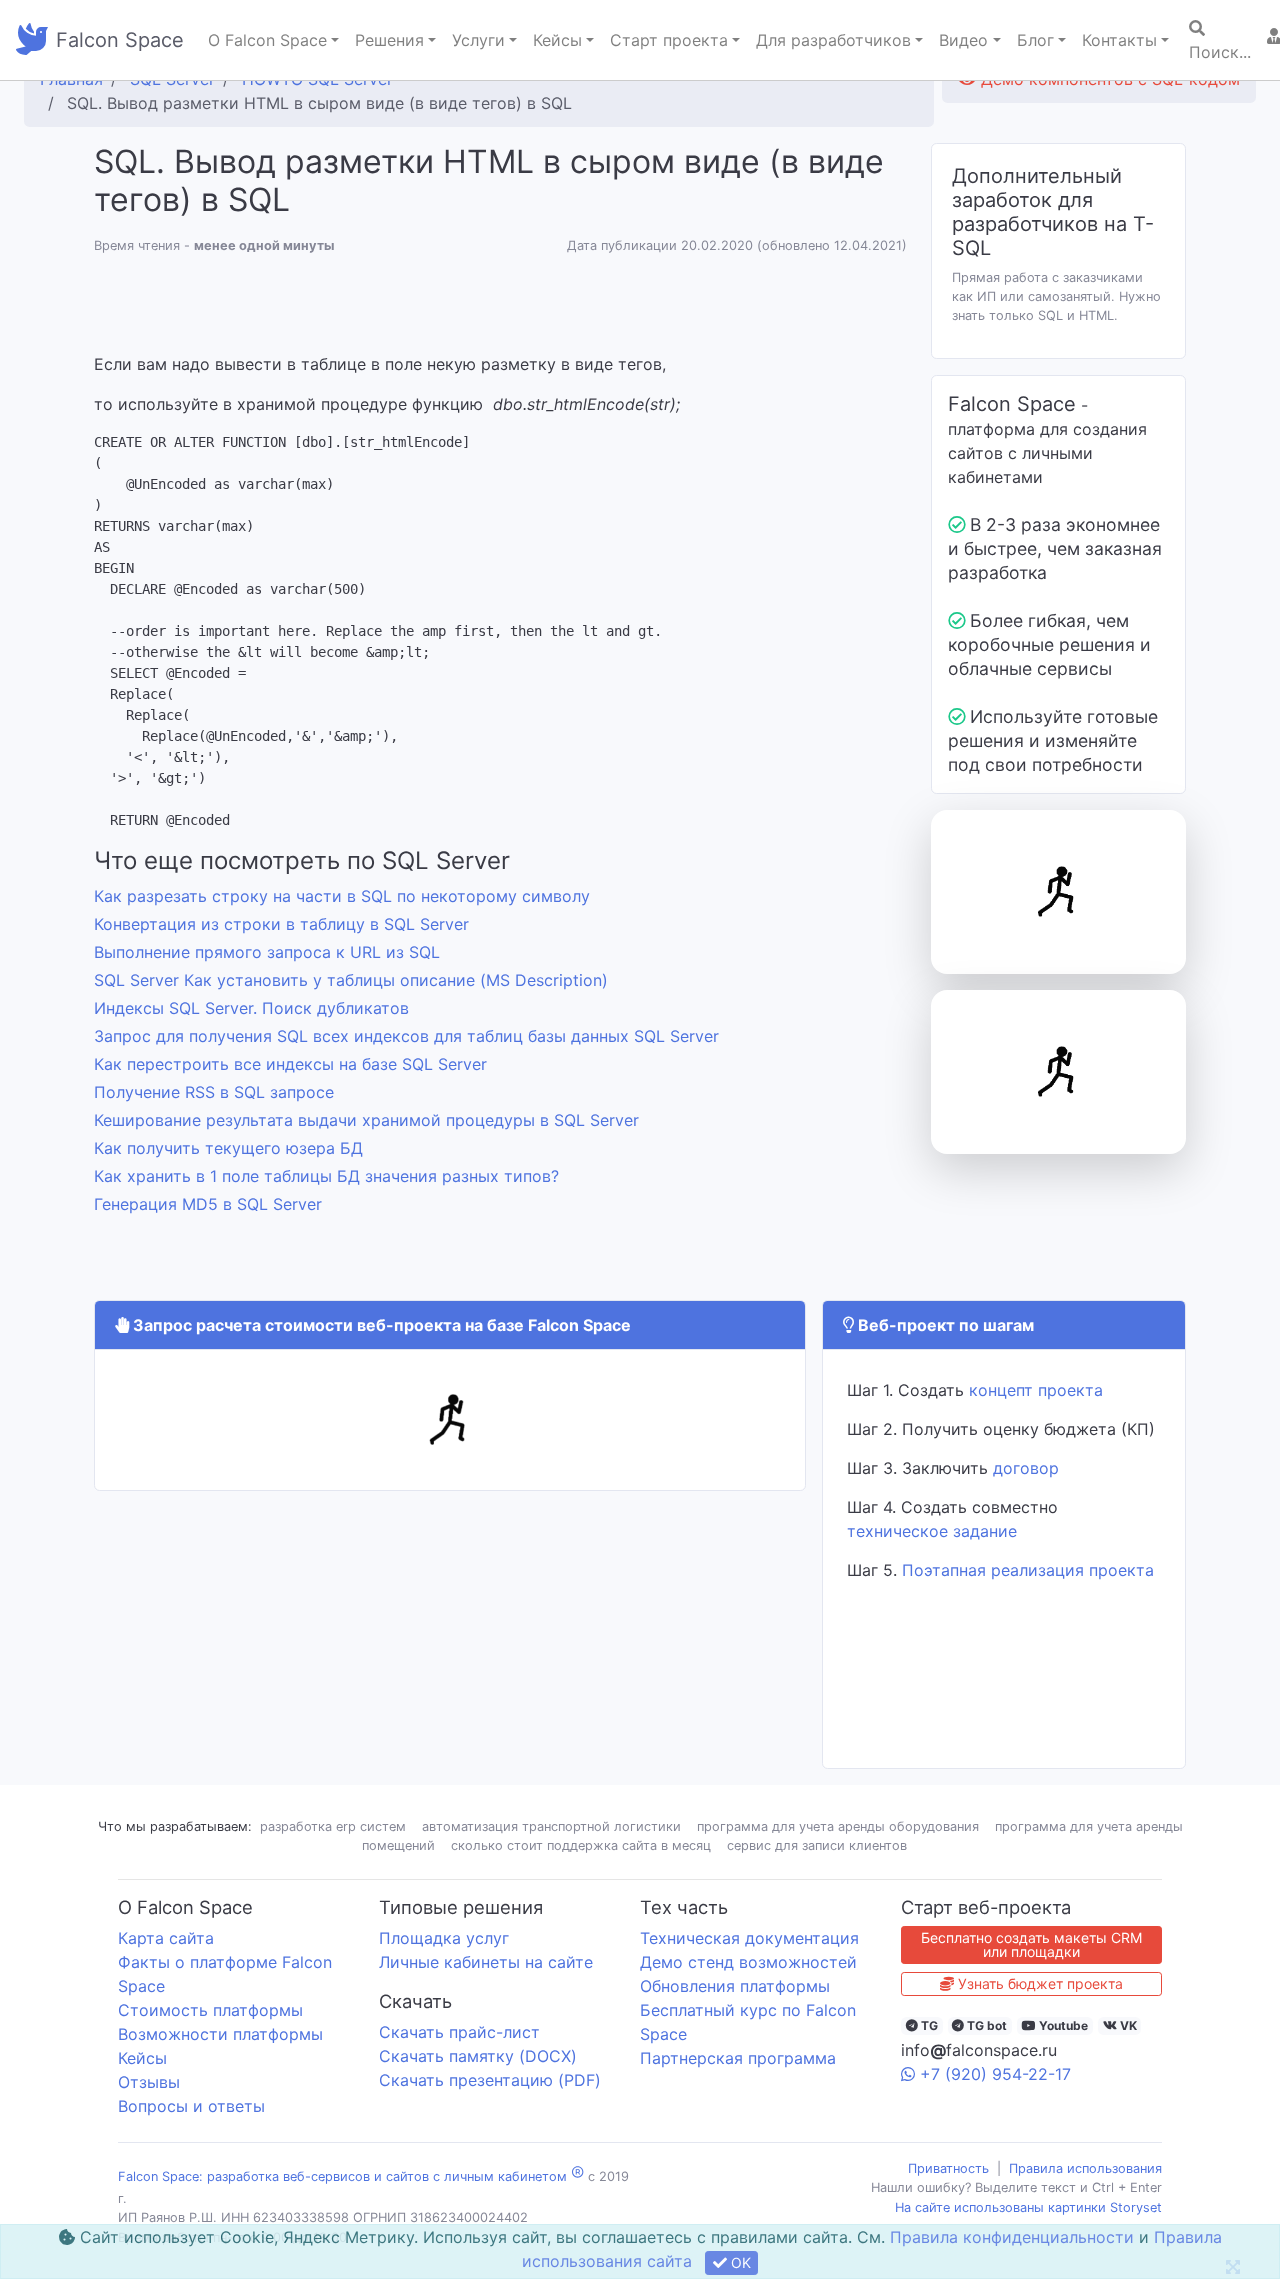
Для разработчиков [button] (833, 40)
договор (1026, 1468)
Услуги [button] (478, 40)
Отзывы (149, 2082)
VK (1127, 2025)
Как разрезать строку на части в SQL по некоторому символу (342, 896)
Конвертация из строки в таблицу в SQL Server (281, 924)
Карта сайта (166, 1938)
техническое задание (932, 1531)
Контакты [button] (1119, 40)
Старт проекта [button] (669, 40)
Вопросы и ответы (191, 2106)
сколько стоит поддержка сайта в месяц (581, 1845)
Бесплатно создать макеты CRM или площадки (1031, 1944)
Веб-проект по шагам (944, 1325)
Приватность (948, 2168)
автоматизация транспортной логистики (551, 1826)
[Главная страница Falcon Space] (32, 40)
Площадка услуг (444, 1938)
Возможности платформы (220, 2034)
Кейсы (142, 2058)
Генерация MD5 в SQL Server (208, 1204)
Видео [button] (963, 40)
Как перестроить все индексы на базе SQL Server (290, 1064)
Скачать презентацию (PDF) (490, 2080)
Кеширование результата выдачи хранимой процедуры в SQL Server (366, 1120)
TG (928, 2025)
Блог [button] (1035, 40)
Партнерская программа (738, 2058)
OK (739, 2262)
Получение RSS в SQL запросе (214, 1092)
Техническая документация (749, 1938)
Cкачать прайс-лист (459, 2032)
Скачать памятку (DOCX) (478, 2056)
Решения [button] (389, 40)
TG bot (985, 2025)
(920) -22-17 (995, 2074)
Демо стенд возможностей (748, 1962)
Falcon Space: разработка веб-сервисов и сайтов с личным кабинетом (342, 2176)
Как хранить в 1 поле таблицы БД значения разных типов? (326, 1176)
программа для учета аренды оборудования (838, 1826)
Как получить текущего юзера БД (228, 1148)
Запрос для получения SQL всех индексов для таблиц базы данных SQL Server (406, 1036)
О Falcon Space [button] (267, 40)
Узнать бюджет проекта (1038, 1983)
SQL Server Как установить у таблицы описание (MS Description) (351, 980)
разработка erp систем (333, 1826)
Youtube (1062, 2025)
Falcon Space (120, 40)
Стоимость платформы (210, 2010)
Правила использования (1085, 2168)
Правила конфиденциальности (1012, 2237)
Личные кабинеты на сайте (486, 1962)
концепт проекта (1036, 1390)
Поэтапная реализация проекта (1028, 1570)
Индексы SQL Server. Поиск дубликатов (251, 1008)
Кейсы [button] (557, 40)
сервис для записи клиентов (817, 1845)
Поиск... (1220, 52)
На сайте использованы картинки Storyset (1028, 2207)
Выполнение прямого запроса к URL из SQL (267, 952)
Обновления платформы (735, 1986)
